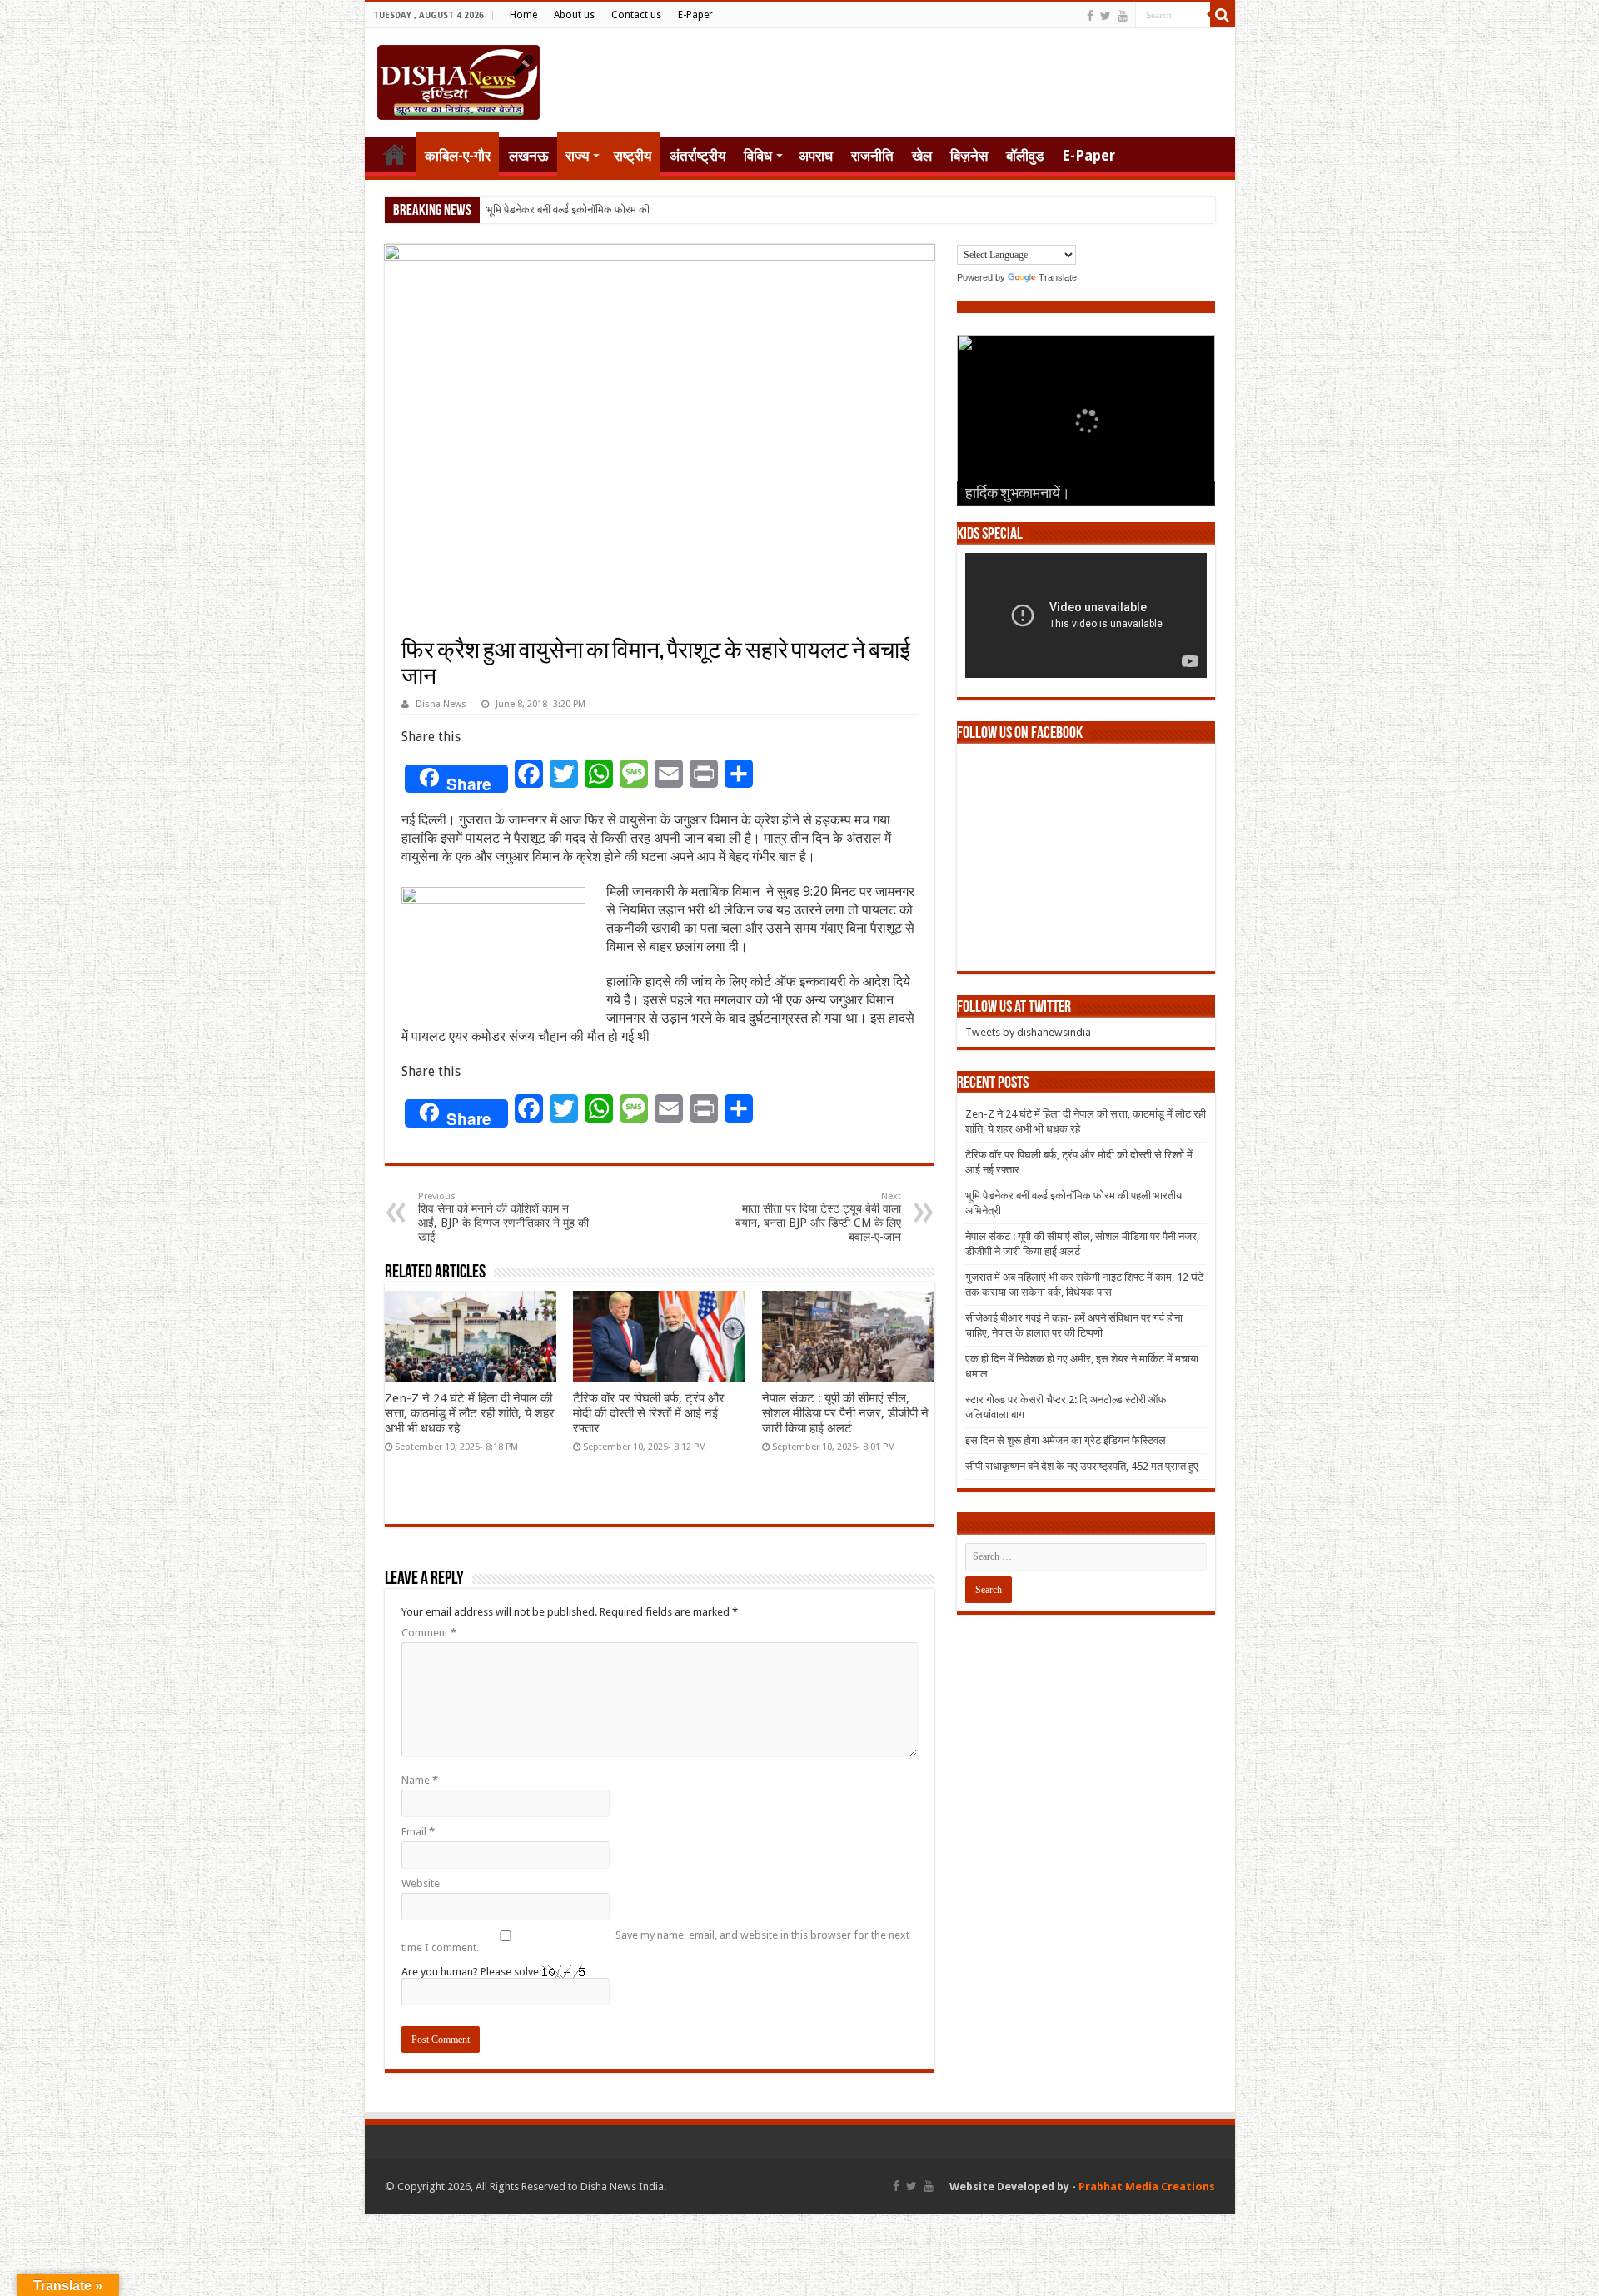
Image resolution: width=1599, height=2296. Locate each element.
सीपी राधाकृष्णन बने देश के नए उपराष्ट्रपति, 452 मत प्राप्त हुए (1082, 1466)
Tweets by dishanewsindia (1028, 1032)
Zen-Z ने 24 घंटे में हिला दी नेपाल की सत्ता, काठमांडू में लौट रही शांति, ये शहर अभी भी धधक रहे (470, 1413)
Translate (1058, 277)
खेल (922, 156)
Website (421, 1883)
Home (523, 15)
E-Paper (695, 15)
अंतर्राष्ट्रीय (697, 156)
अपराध (816, 156)
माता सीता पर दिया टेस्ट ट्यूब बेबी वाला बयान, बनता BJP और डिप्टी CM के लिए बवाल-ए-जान (818, 1217)
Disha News (441, 704)
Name (420, 1780)
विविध (758, 156)
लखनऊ (529, 156)
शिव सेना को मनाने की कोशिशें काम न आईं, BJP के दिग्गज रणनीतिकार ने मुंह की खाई (503, 1217)
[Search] (1223, 15)
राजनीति (872, 156)
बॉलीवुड (1025, 156)
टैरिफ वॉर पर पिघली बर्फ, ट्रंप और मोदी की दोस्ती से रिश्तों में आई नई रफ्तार (649, 1413)
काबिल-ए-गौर (458, 156)
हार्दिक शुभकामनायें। (1018, 495)
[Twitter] (1106, 16)
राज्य (577, 156)
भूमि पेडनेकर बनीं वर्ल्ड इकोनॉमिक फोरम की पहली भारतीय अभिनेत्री (614, 209)
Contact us (636, 15)
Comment (429, 1633)
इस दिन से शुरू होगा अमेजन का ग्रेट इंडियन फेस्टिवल (1066, 1440)
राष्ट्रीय (633, 156)
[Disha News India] (458, 79)
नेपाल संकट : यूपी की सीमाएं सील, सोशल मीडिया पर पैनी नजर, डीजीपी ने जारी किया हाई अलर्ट (845, 1413)
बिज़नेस (969, 156)
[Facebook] (1090, 16)
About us (574, 15)
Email (418, 1832)
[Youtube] (1123, 16)
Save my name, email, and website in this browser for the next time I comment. (655, 1941)
